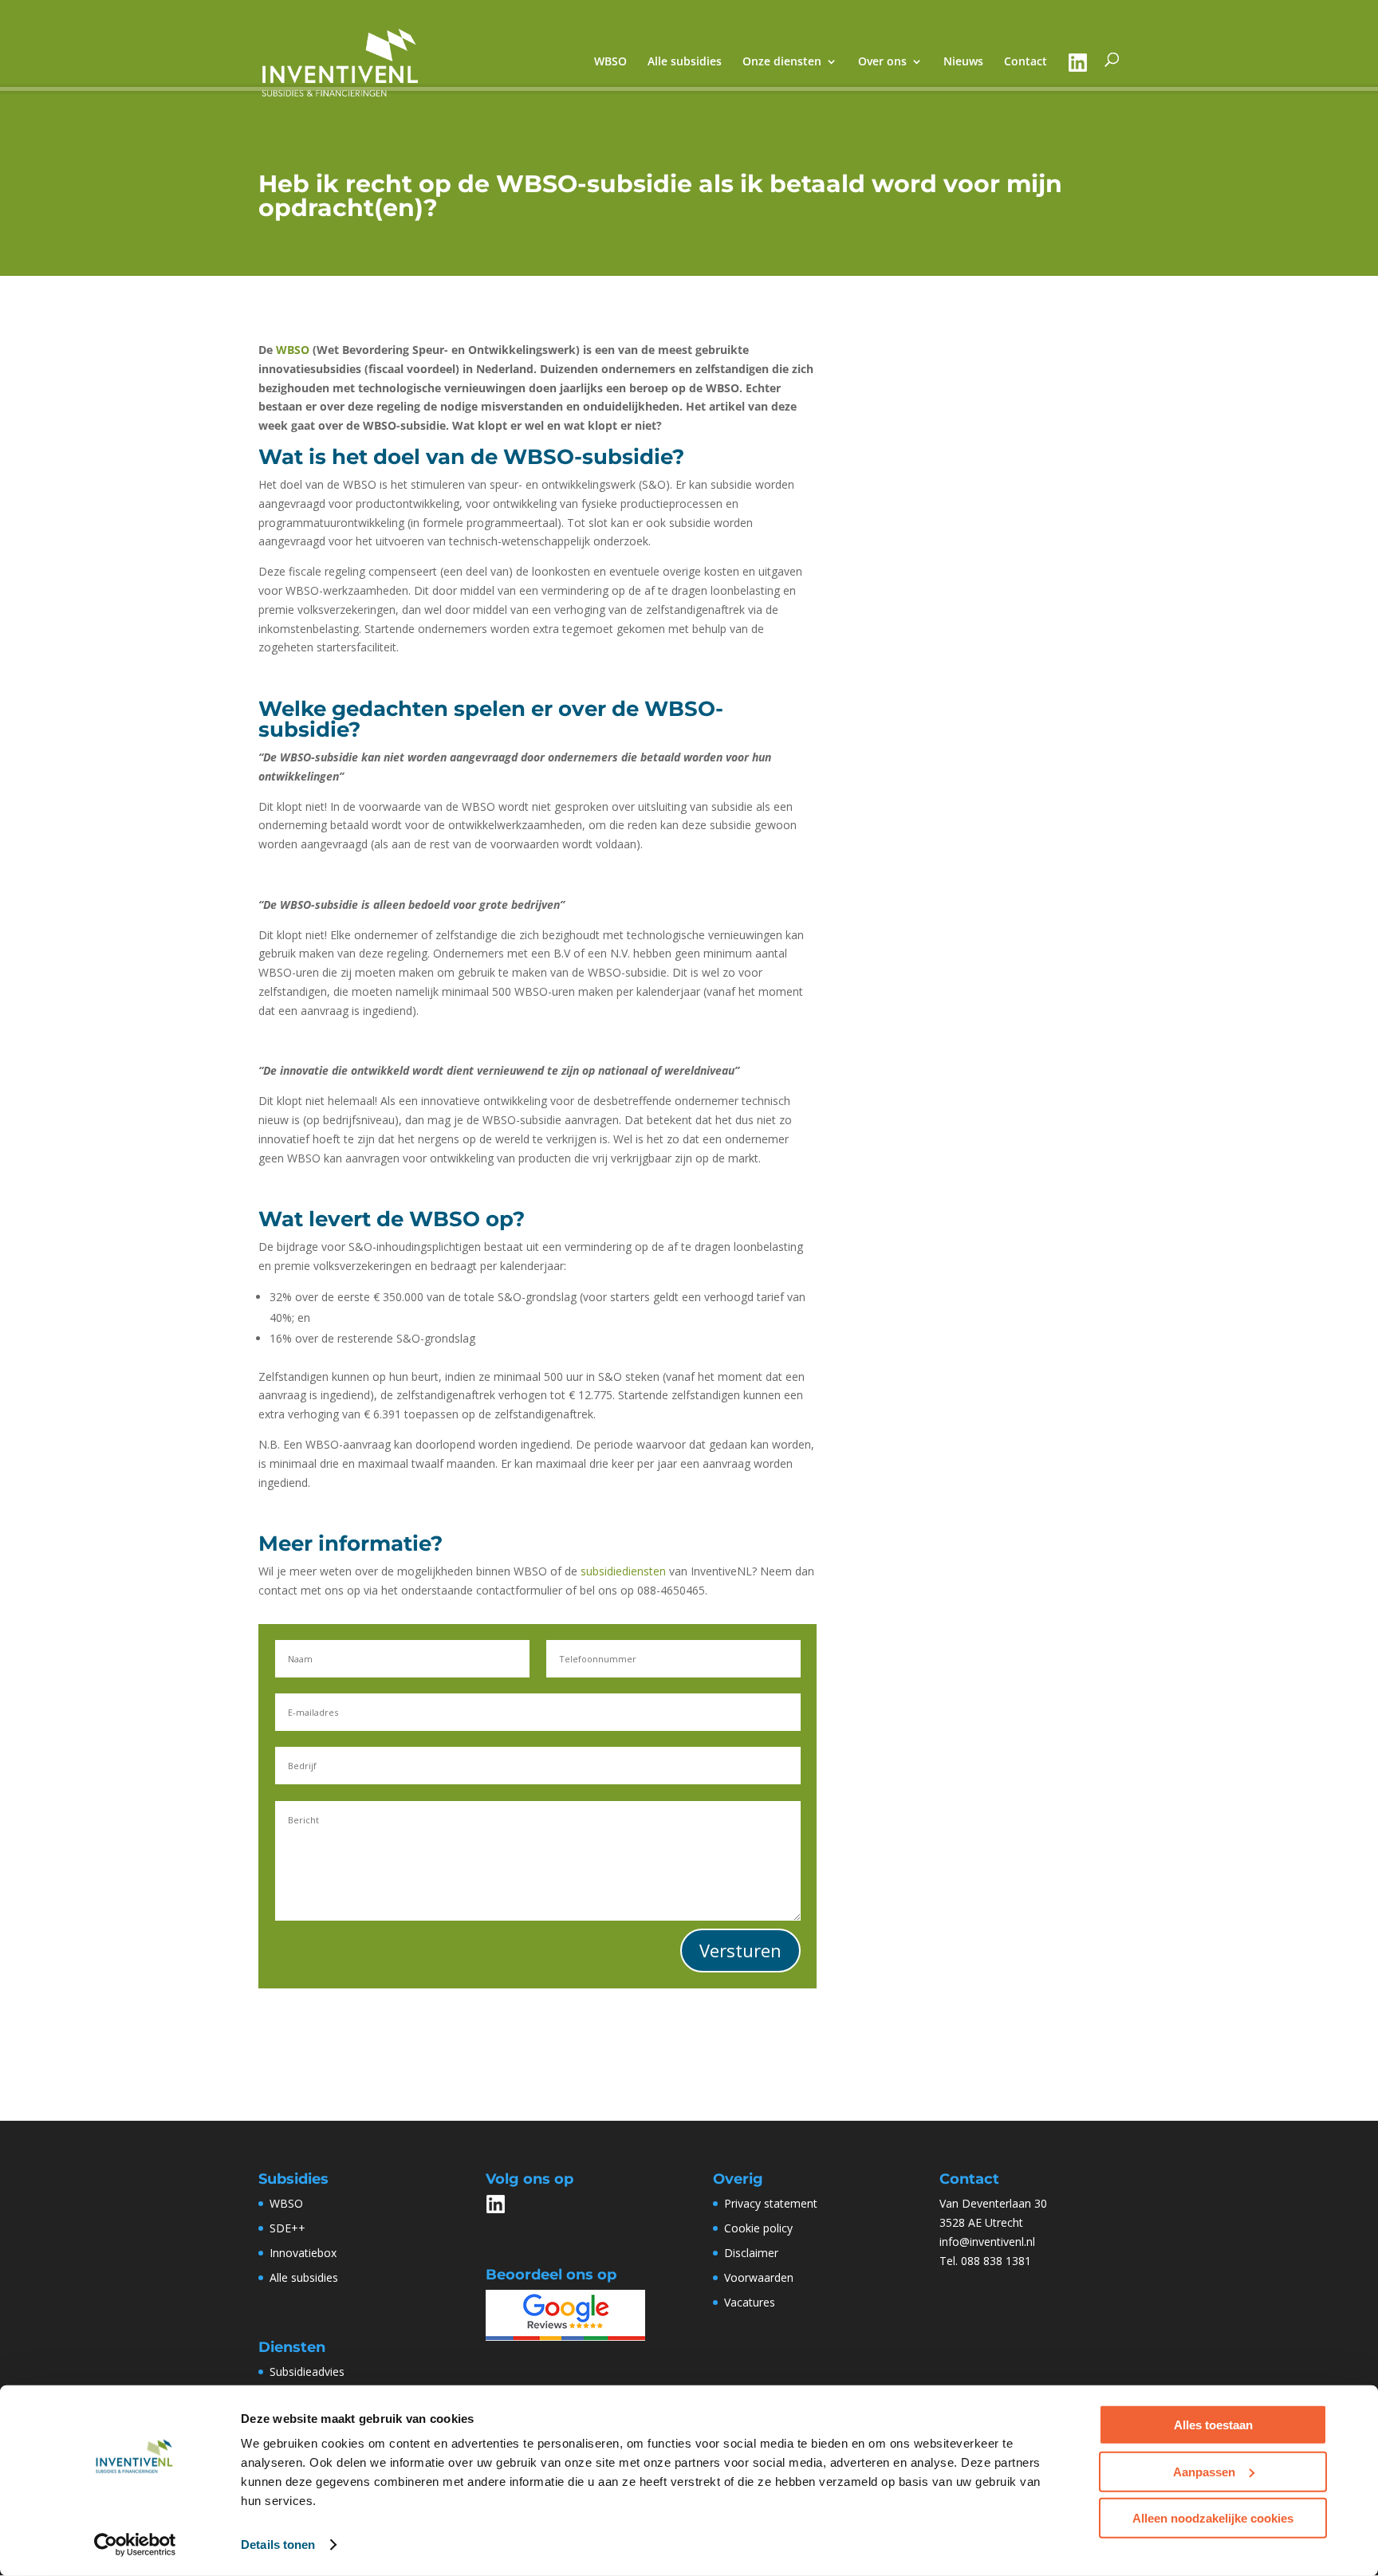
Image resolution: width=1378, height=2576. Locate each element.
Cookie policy (758, 2228)
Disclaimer (751, 2253)
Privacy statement (771, 2203)
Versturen (740, 1950)
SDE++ (287, 2228)
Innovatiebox (303, 2253)
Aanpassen (1204, 2471)
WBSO (293, 350)
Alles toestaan (1213, 2425)
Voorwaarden (759, 2277)
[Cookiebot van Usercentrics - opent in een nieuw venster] (135, 2545)
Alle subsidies (304, 2277)
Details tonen (278, 2545)
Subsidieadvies (307, 2371)
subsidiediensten (623, 1571)
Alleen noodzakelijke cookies (1213, 2518)
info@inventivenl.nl (987, 2242)
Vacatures (750, 2302)
